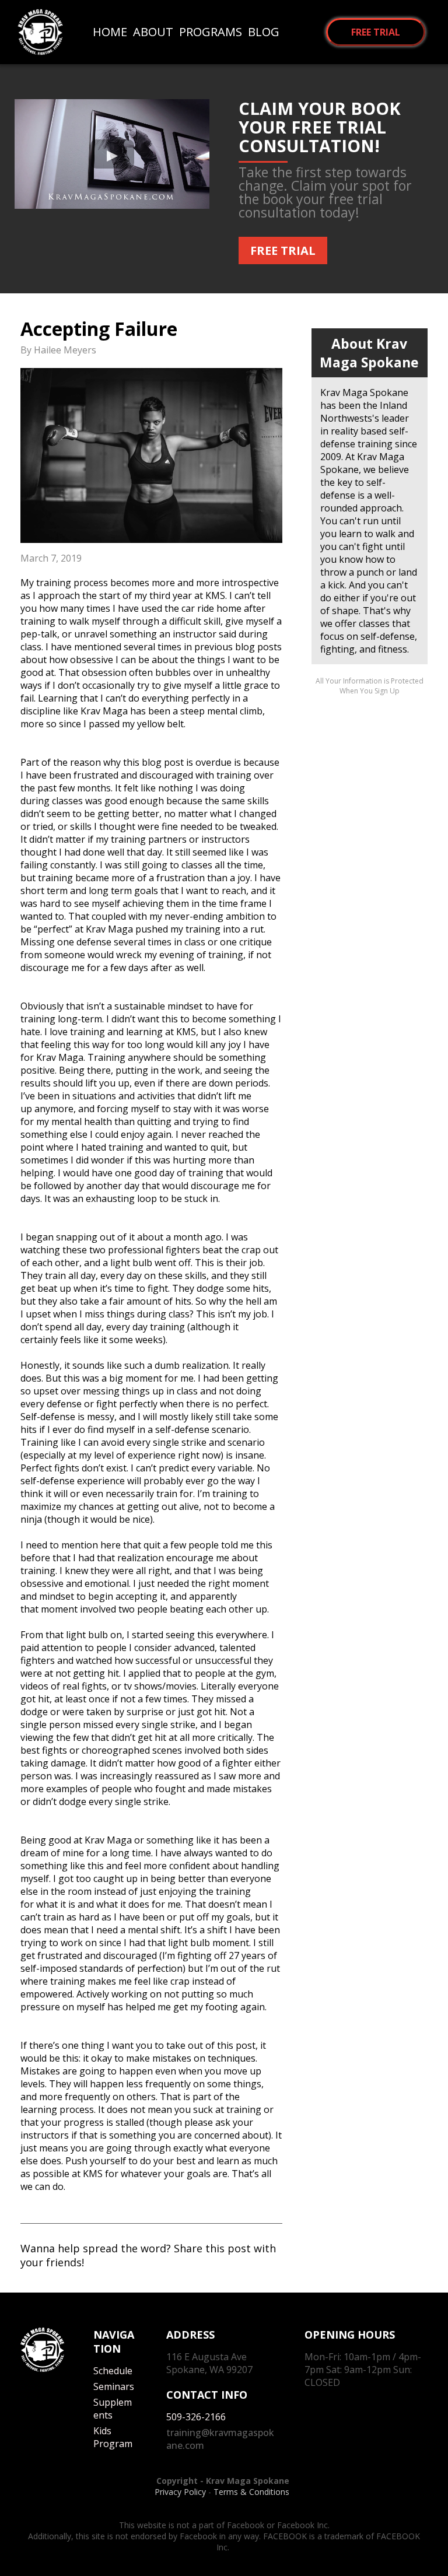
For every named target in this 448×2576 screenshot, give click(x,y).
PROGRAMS (211, 32)
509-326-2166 (197, 2417)
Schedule (113, 2371)
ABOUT (153, 32)
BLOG (264, 32)
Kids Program (113, 2437)
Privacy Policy (180, 2492)
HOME (110, 32)
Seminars (114, 2386)
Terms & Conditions (253, 2492)
